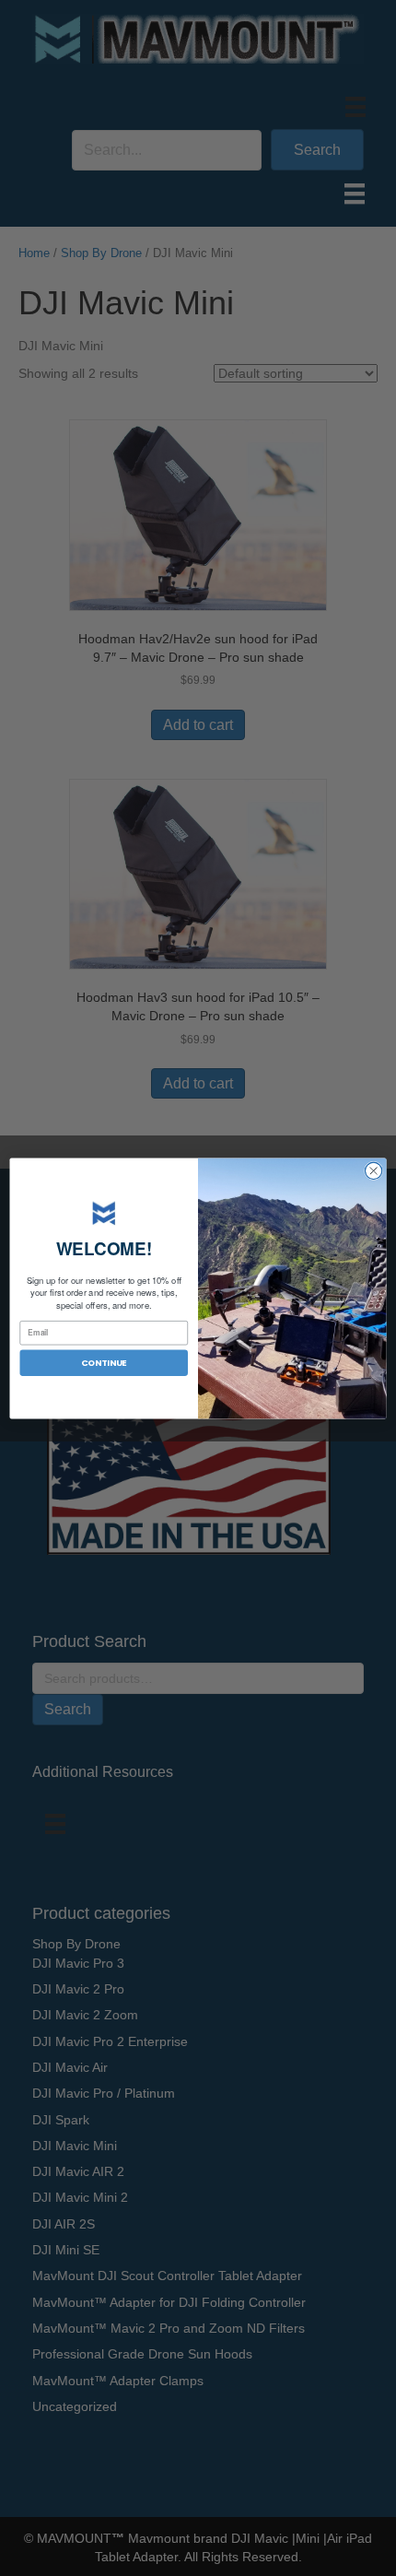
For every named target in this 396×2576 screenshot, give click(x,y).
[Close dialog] (373, 1170)
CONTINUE (104, 1362)
